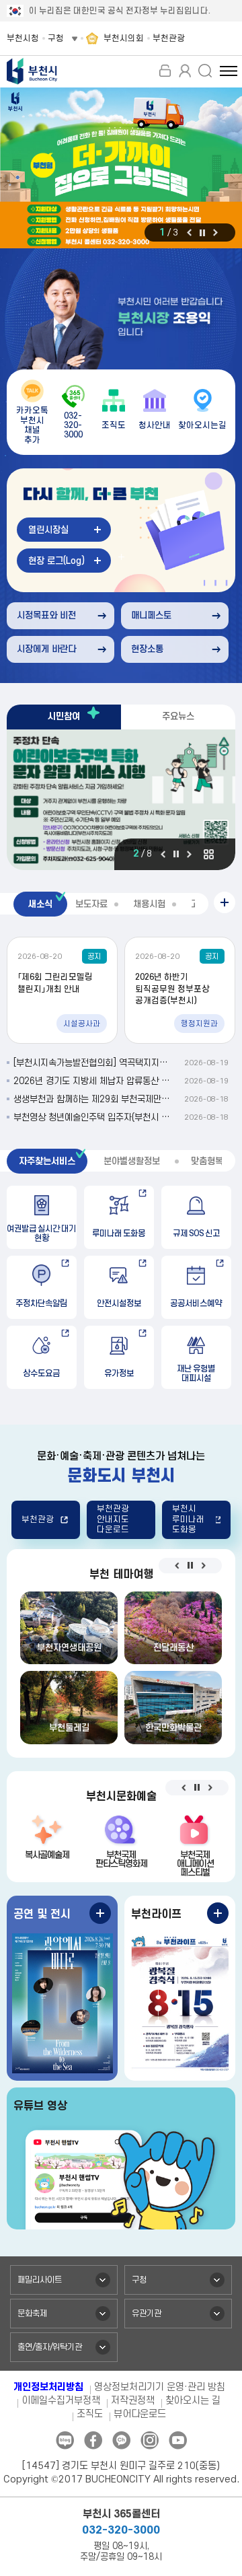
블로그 (65, 2440)
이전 (189, 232)
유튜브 (178, 2440)
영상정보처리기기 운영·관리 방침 (160, 2387)
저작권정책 (133, 2401)
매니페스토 (151, 615)
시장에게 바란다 (46, 649)
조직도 (90, 2414)
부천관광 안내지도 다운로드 (113, 1519)
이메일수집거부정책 (61, 2401)
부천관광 (38, 1519)
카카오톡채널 (121, 2440)
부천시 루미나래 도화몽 (188, 1519)
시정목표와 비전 (46, 615)
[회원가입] (185, 71)
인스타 (150, 2440)
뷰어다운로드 (140, 2414)
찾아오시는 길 (193, 2401)
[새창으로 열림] (121, 168)
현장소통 (147, 649)
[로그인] (165, 71)
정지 (202, 233)
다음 (215, 232)
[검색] (205, 71)
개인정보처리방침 (48, 2387)
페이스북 (93, 2440)
